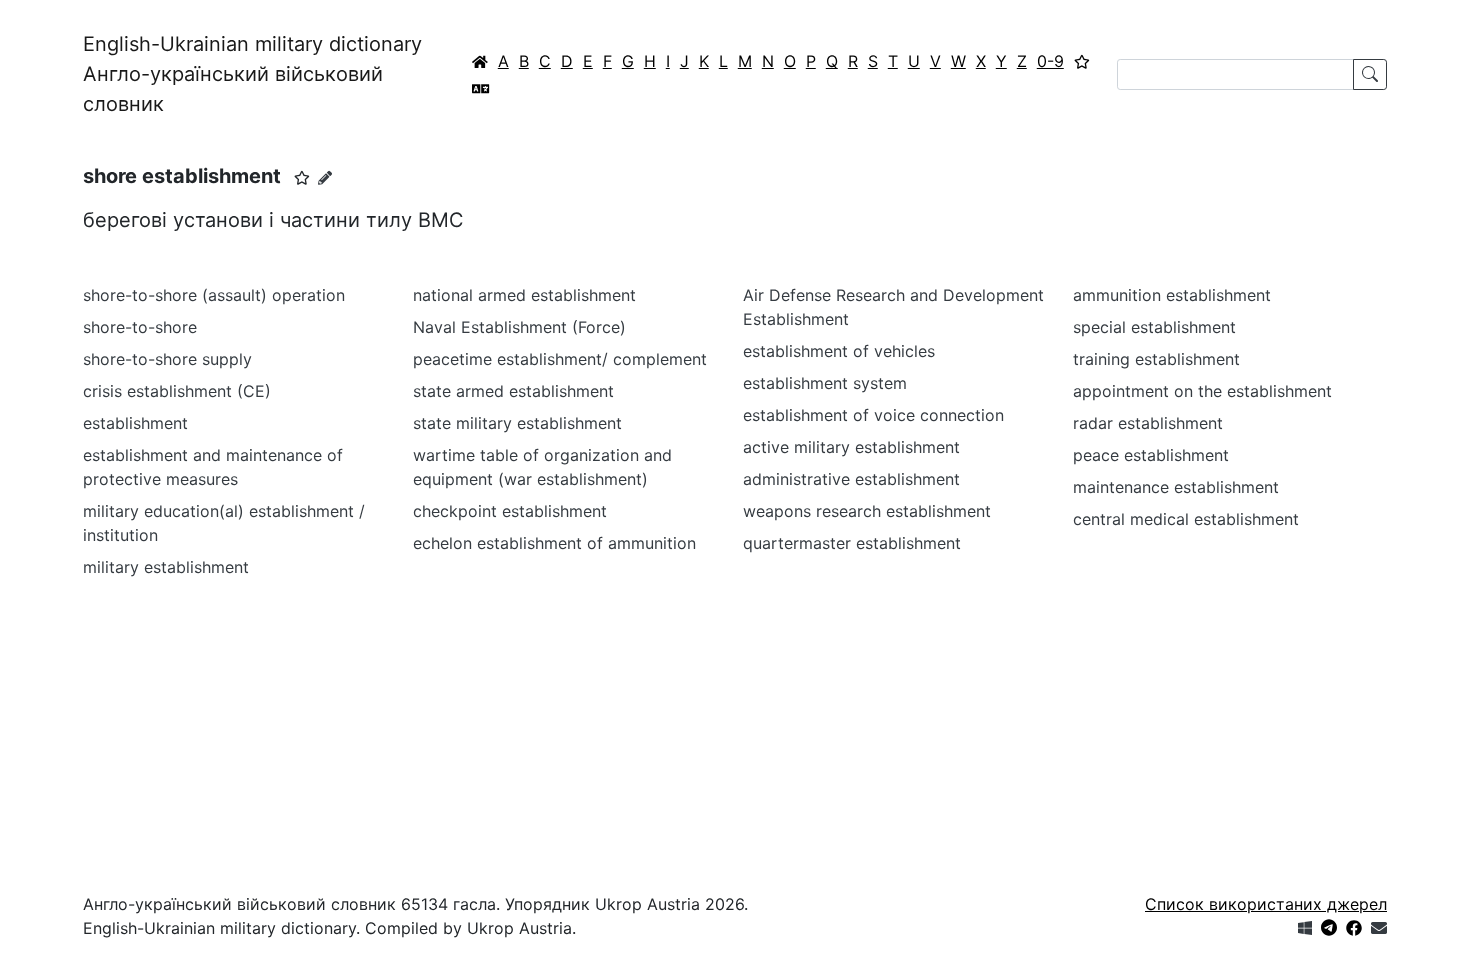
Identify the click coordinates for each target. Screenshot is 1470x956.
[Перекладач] (481, 88)
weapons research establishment (867, 511)
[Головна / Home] (480, 61)
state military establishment (517, 423)
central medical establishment (1186, 519)
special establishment (1154, 327)
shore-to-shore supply (167, 359)
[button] (302, 178)
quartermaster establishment (852, 543)
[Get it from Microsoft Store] (1305, 928)
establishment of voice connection (873, 415)
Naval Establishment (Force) (519, 327)
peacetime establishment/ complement (560, 359)
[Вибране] (1082, 61)
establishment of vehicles (839, 351)
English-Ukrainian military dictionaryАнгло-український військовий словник (252, 74)
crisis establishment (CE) (177, 391)
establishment (135, 423)
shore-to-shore (140, 327)
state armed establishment (513, 391)
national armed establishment (524, 295)
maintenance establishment (1176, 487)
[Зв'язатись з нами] (1379, 928)
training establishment (1156, 359)
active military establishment (851, 447)
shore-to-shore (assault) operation (214, 295)
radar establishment (1148, 423)
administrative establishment (851, 479)
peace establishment (1151, 455)
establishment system (825, 383)
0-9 (1050, 61)
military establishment (166, 567)
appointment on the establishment (1202, 391)
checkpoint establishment (510, 511)
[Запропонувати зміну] (325, 177)
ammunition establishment (1172, 295)
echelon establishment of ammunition (554, 543)
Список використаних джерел (1266, 904)
